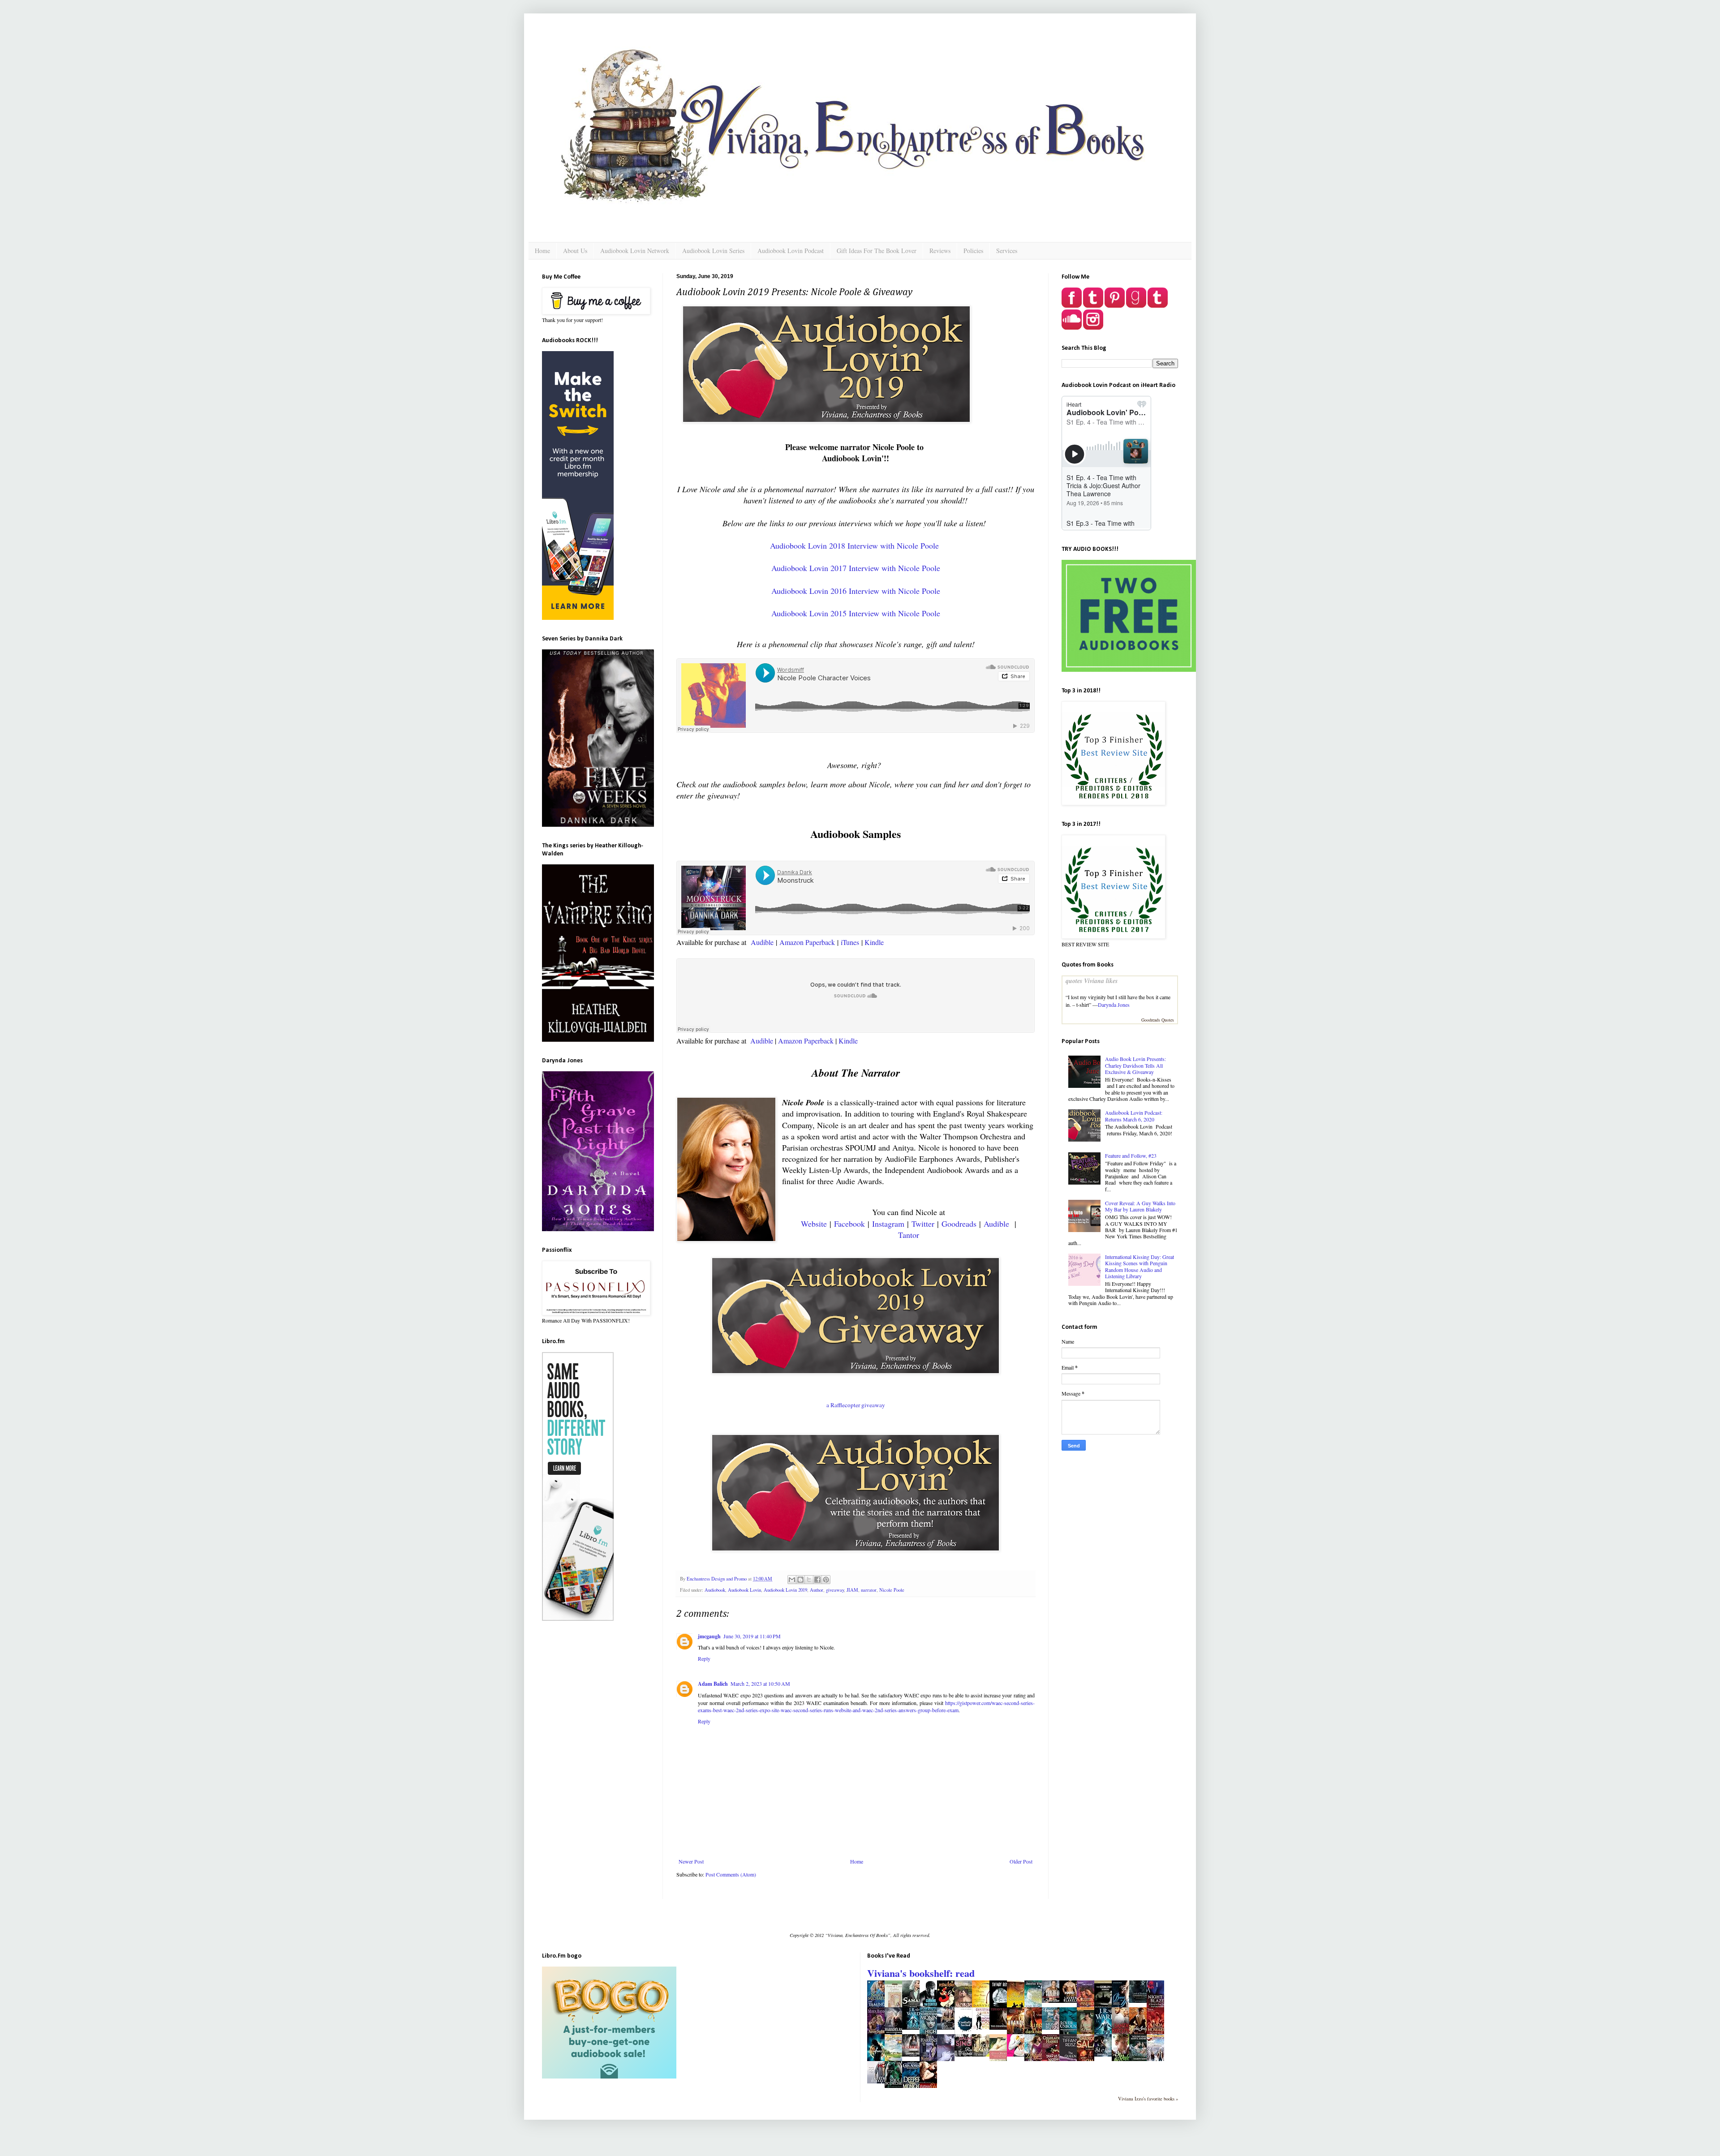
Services (1007, 251)
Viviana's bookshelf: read (921, 1973)
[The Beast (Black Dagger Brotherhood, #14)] (913, 2027)
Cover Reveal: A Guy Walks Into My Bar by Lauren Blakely (1140, 1206)
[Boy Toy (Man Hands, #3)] (1018, 2054)
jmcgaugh (709, 1636)
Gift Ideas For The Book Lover (877, 251)
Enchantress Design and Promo (717, 1579)
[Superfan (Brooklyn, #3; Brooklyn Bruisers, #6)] (1053, 2001)
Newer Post (691, 1861)
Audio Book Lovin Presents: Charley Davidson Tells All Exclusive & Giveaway (1135, 1065)
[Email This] (792, 1580)
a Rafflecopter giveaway (856, 1405)
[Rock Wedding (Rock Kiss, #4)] (966, 2054)
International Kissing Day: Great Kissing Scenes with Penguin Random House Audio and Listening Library (1139, 1266)
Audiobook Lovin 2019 (785, 1590)
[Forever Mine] (1053, 2027)
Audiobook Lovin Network (635, 251)
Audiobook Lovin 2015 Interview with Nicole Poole (856, 613)
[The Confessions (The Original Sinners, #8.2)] (1001, 2027)
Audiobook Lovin (744, 1590)
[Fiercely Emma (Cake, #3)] (983, 2054)
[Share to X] (809, 1580)
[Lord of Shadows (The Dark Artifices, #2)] (1140, 2001)
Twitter (923, 1224)
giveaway (835, 1590)
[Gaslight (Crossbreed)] (913, 2054)
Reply (704, 1658)
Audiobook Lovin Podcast (791, 251)
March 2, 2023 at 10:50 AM (760, 1684)
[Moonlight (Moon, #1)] (948, 2027)
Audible (762, 942)
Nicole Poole (892, 1590)
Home (542, 251)
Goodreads (959, 1224)
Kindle (874, 942)
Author (817, 1590)
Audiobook (715, 1590)
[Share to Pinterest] (826, 1580)
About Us (575, 251)
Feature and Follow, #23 (1131, 1155)
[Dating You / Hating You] (983, 2027)
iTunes (850, 942)
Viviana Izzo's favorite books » (1148, 2099)
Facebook (849, 1224)
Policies (973, 251)
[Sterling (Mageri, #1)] (1105, 2054)
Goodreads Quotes (1158, 1020)
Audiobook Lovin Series (713, 251)
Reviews (940, 251)
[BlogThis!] (800, 1580)
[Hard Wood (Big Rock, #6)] (1071, 2001)
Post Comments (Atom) (731, 1874)
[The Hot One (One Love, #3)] (878, 2081)
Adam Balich (713, 1684)
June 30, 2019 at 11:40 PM (752, 1636)
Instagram (888, 1224)
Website (814, 1224)
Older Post (1021, 1861)
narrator (869, 1590)
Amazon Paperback (807, 942)
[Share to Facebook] (817, 1580)
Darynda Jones (1114, 1005)
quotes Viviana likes (1092, 981)
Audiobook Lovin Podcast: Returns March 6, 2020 (1134, 1116)
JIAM (852, 1590)
